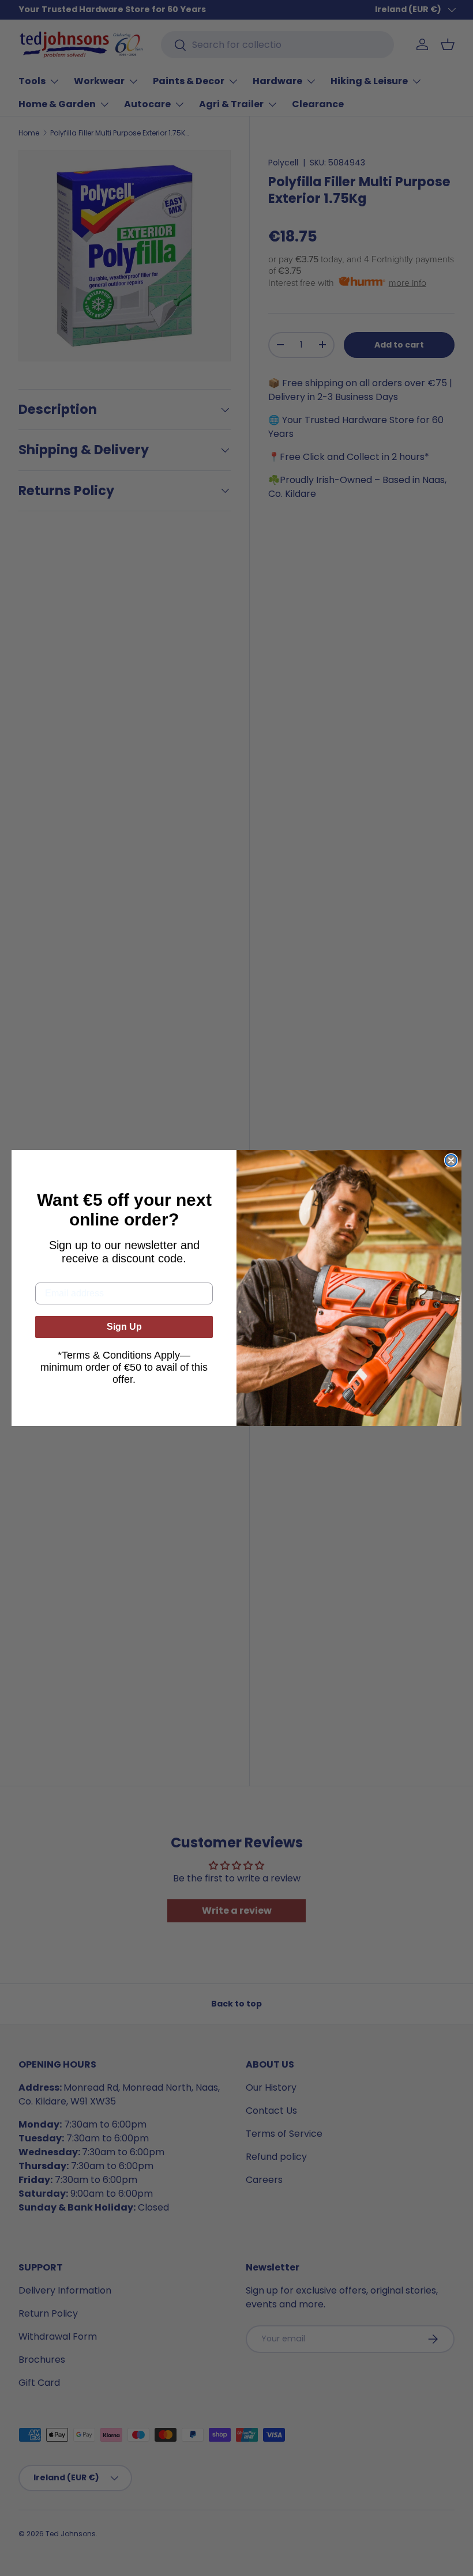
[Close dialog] (451, 1160)
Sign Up (124, 1327)
